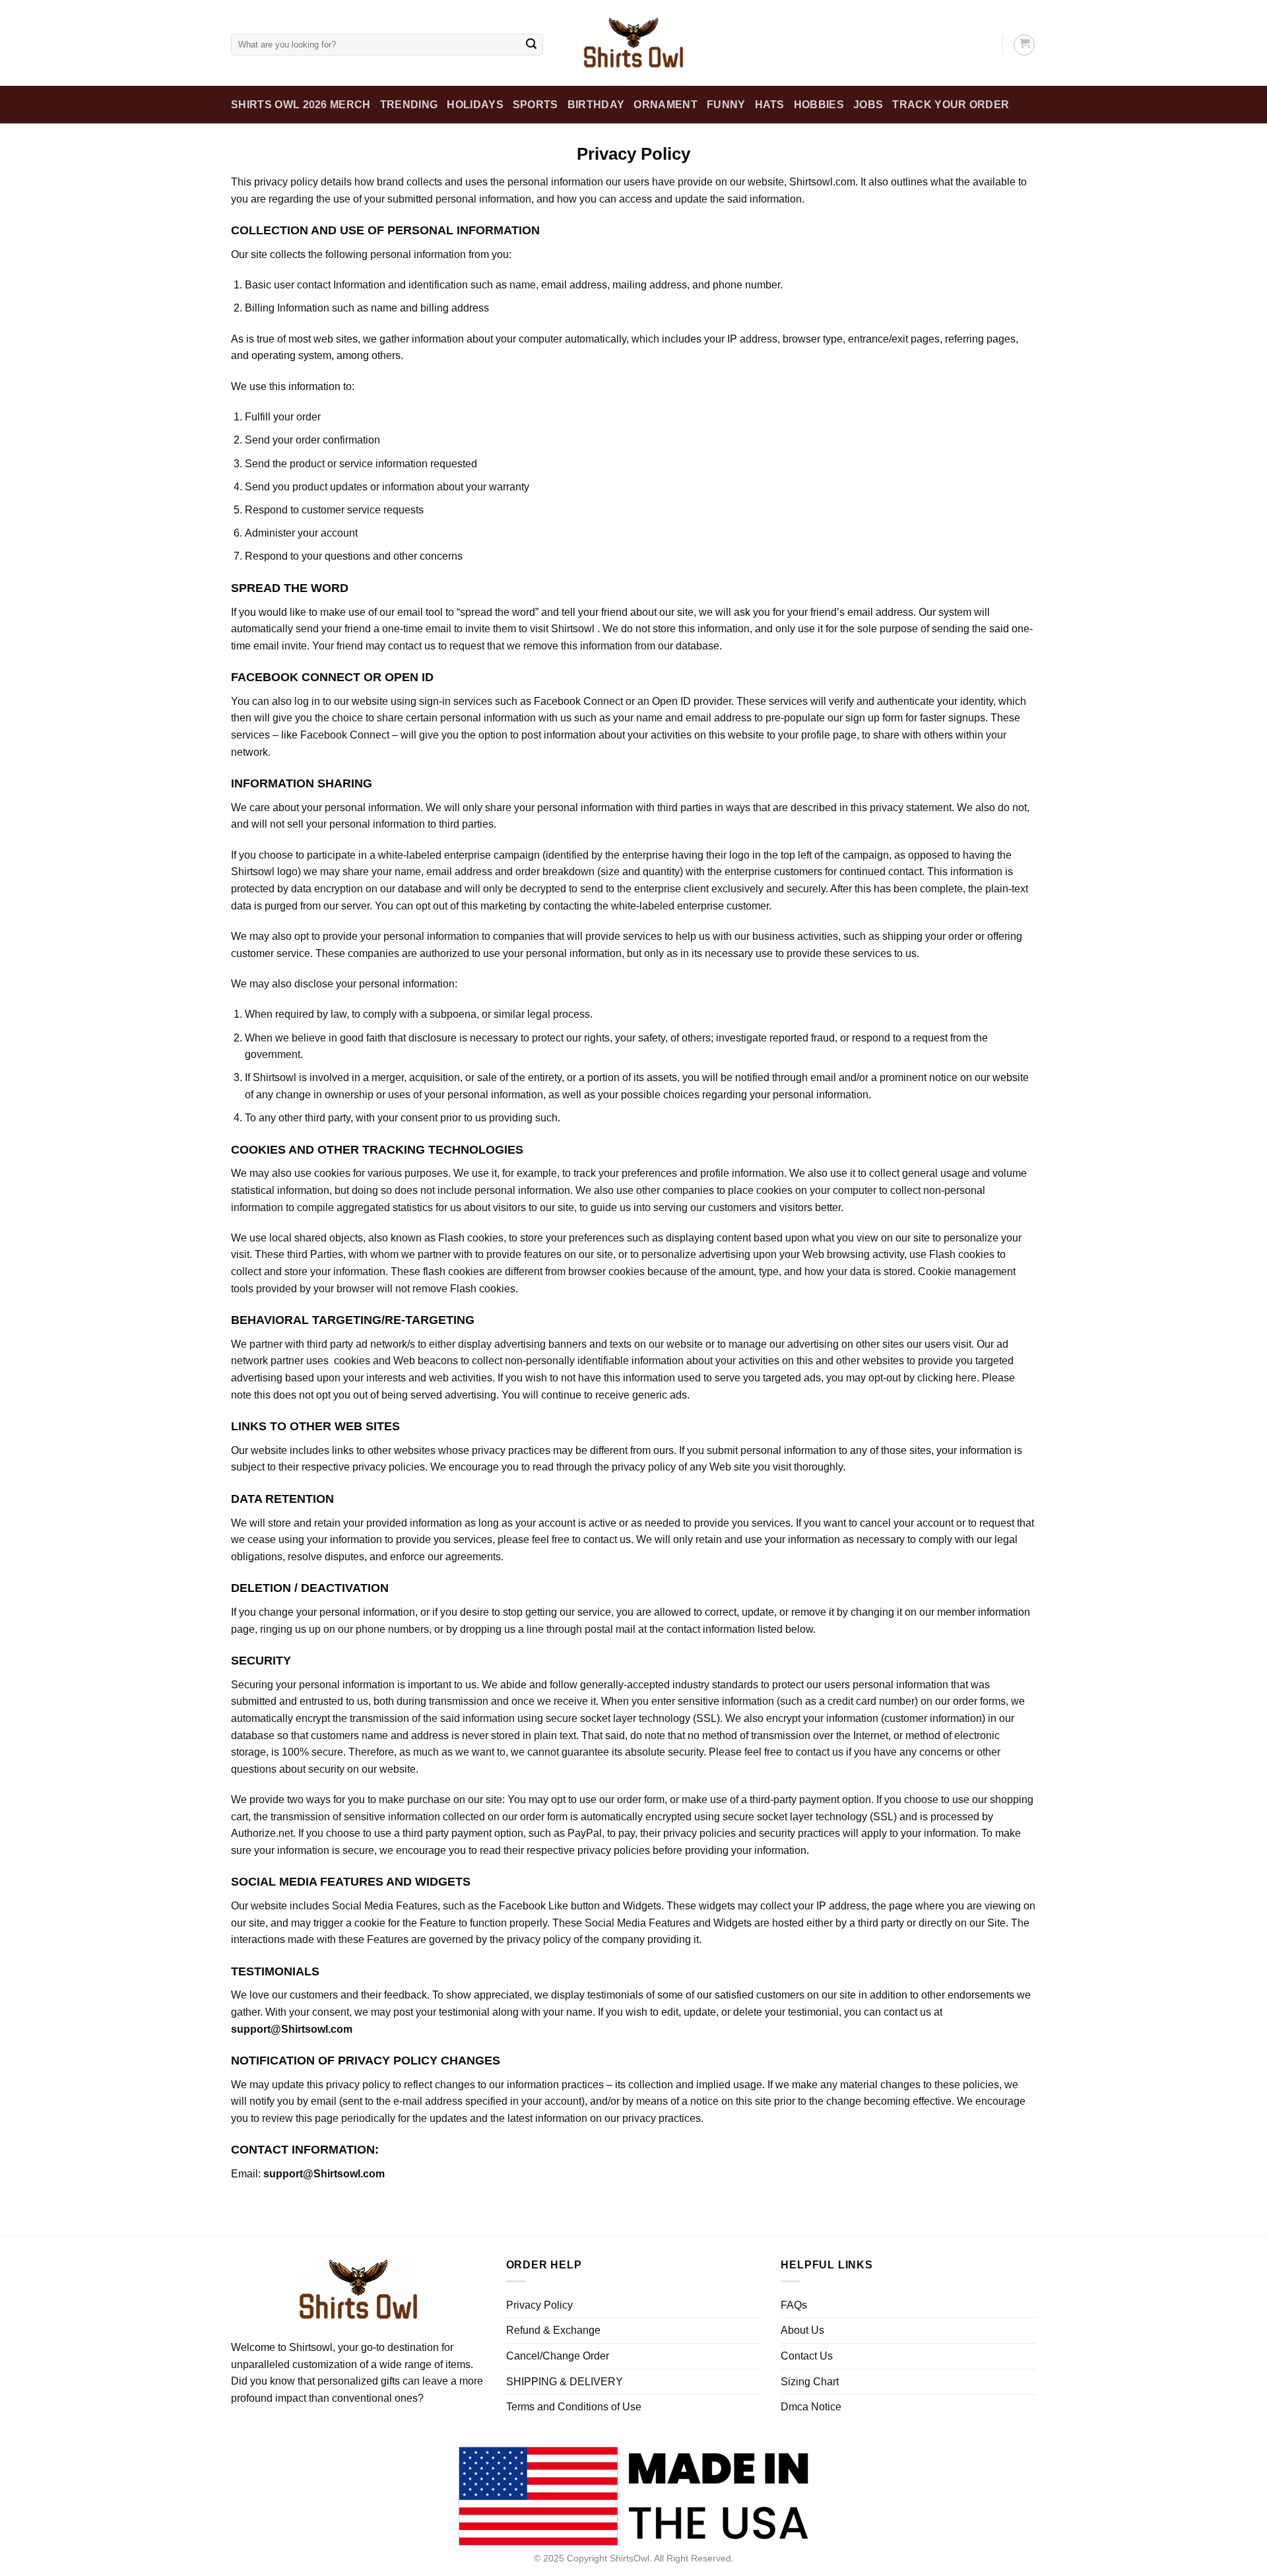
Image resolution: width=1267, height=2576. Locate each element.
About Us (802, 2330)
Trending (409, 105)
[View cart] (1024, 45)
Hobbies (819, 105)
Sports (536, 105)
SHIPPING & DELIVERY (565, 2382)
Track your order (951, 105)
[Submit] (531, 45)
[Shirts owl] (633, 43)
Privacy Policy (539, 2305)
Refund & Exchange (553, 2330)
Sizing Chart (810, 2382)
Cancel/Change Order (558, 2356)
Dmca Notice (811, 2407)
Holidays (475, 105)
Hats (770, 105)
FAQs (794, 2305)
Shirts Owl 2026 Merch (301, 105)
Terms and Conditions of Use (574, 2407)
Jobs (868, 105)
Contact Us (807, 2356)
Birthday (596, 105)
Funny (726, 105)
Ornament (666, 105)
